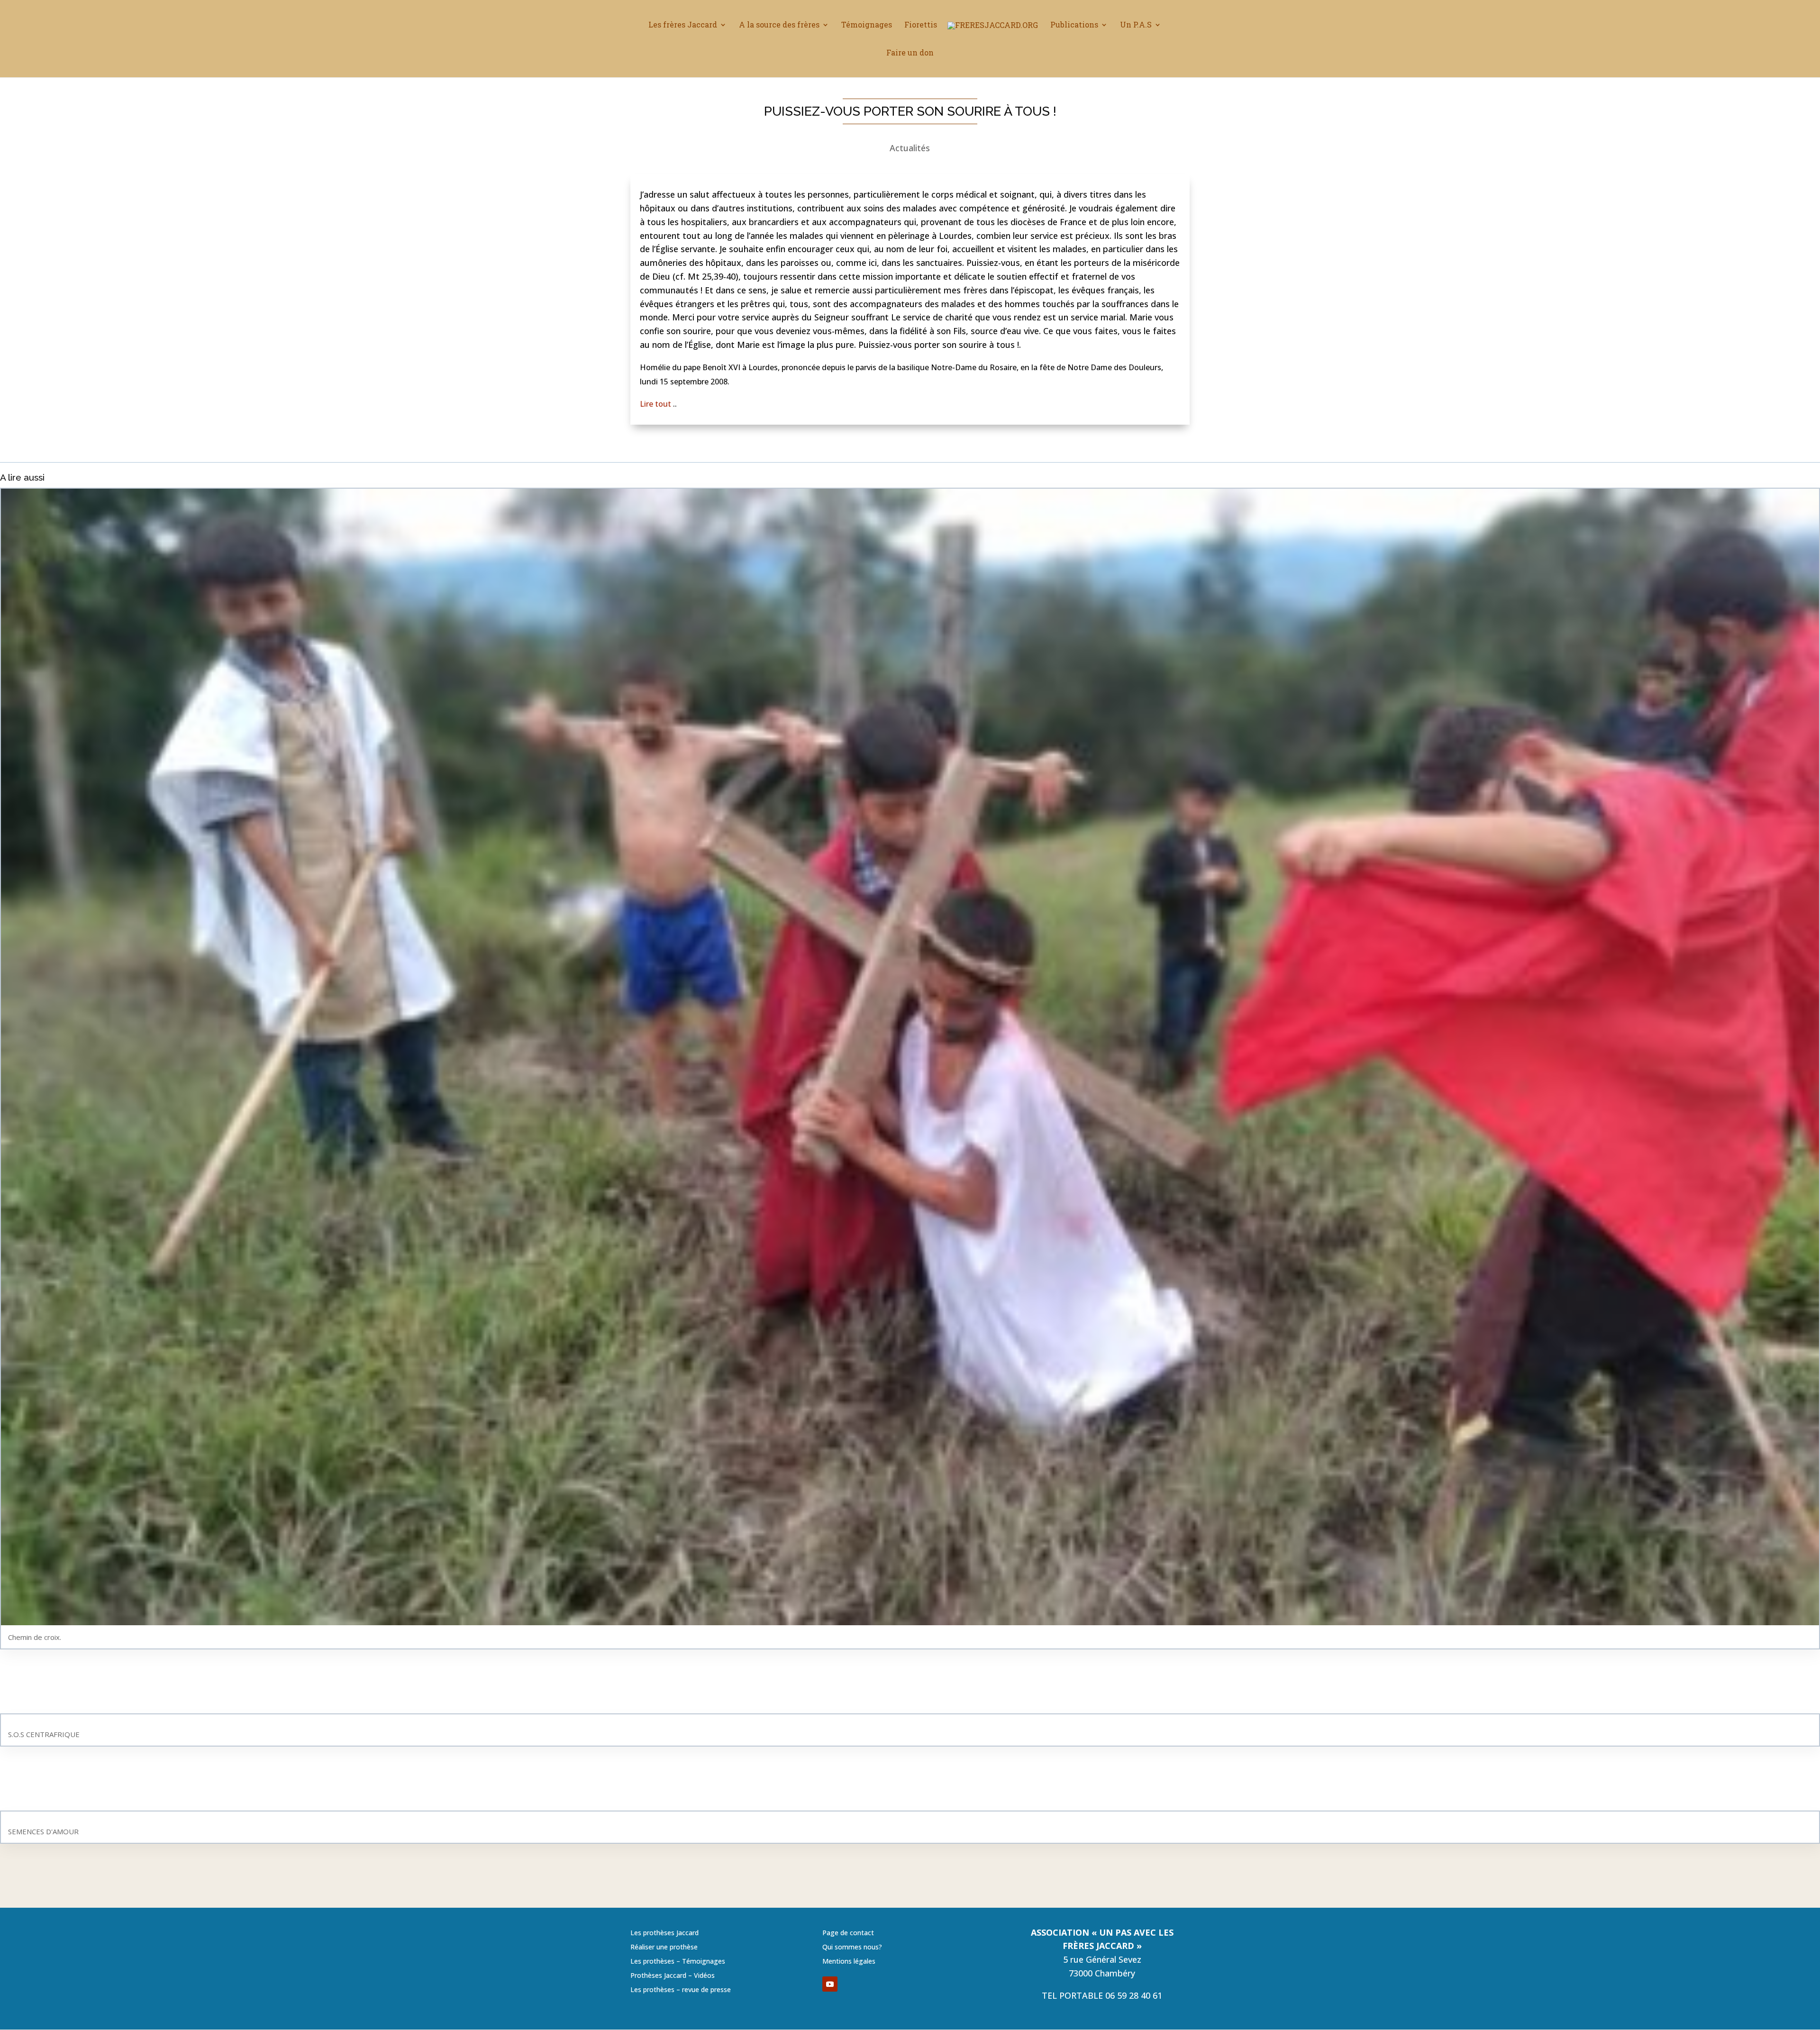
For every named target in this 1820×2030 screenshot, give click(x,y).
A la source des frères (779, 25)
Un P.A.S (1136, 25)
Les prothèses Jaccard (664, 1933)
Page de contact (848, 1933)
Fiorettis (921, 25)
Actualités (910, 148)
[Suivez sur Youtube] (830, 1984)
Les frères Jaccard (683, 25)
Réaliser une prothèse (664, 1948)
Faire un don (910, 53)
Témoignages (867, 25)
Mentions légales (849, 1962)
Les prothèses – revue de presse (681, 1990)
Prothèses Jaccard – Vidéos (673, 1976)
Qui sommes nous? (852, 1948)
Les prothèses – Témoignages (678, 1962)
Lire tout (656, 404)
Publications (1074, 25)
